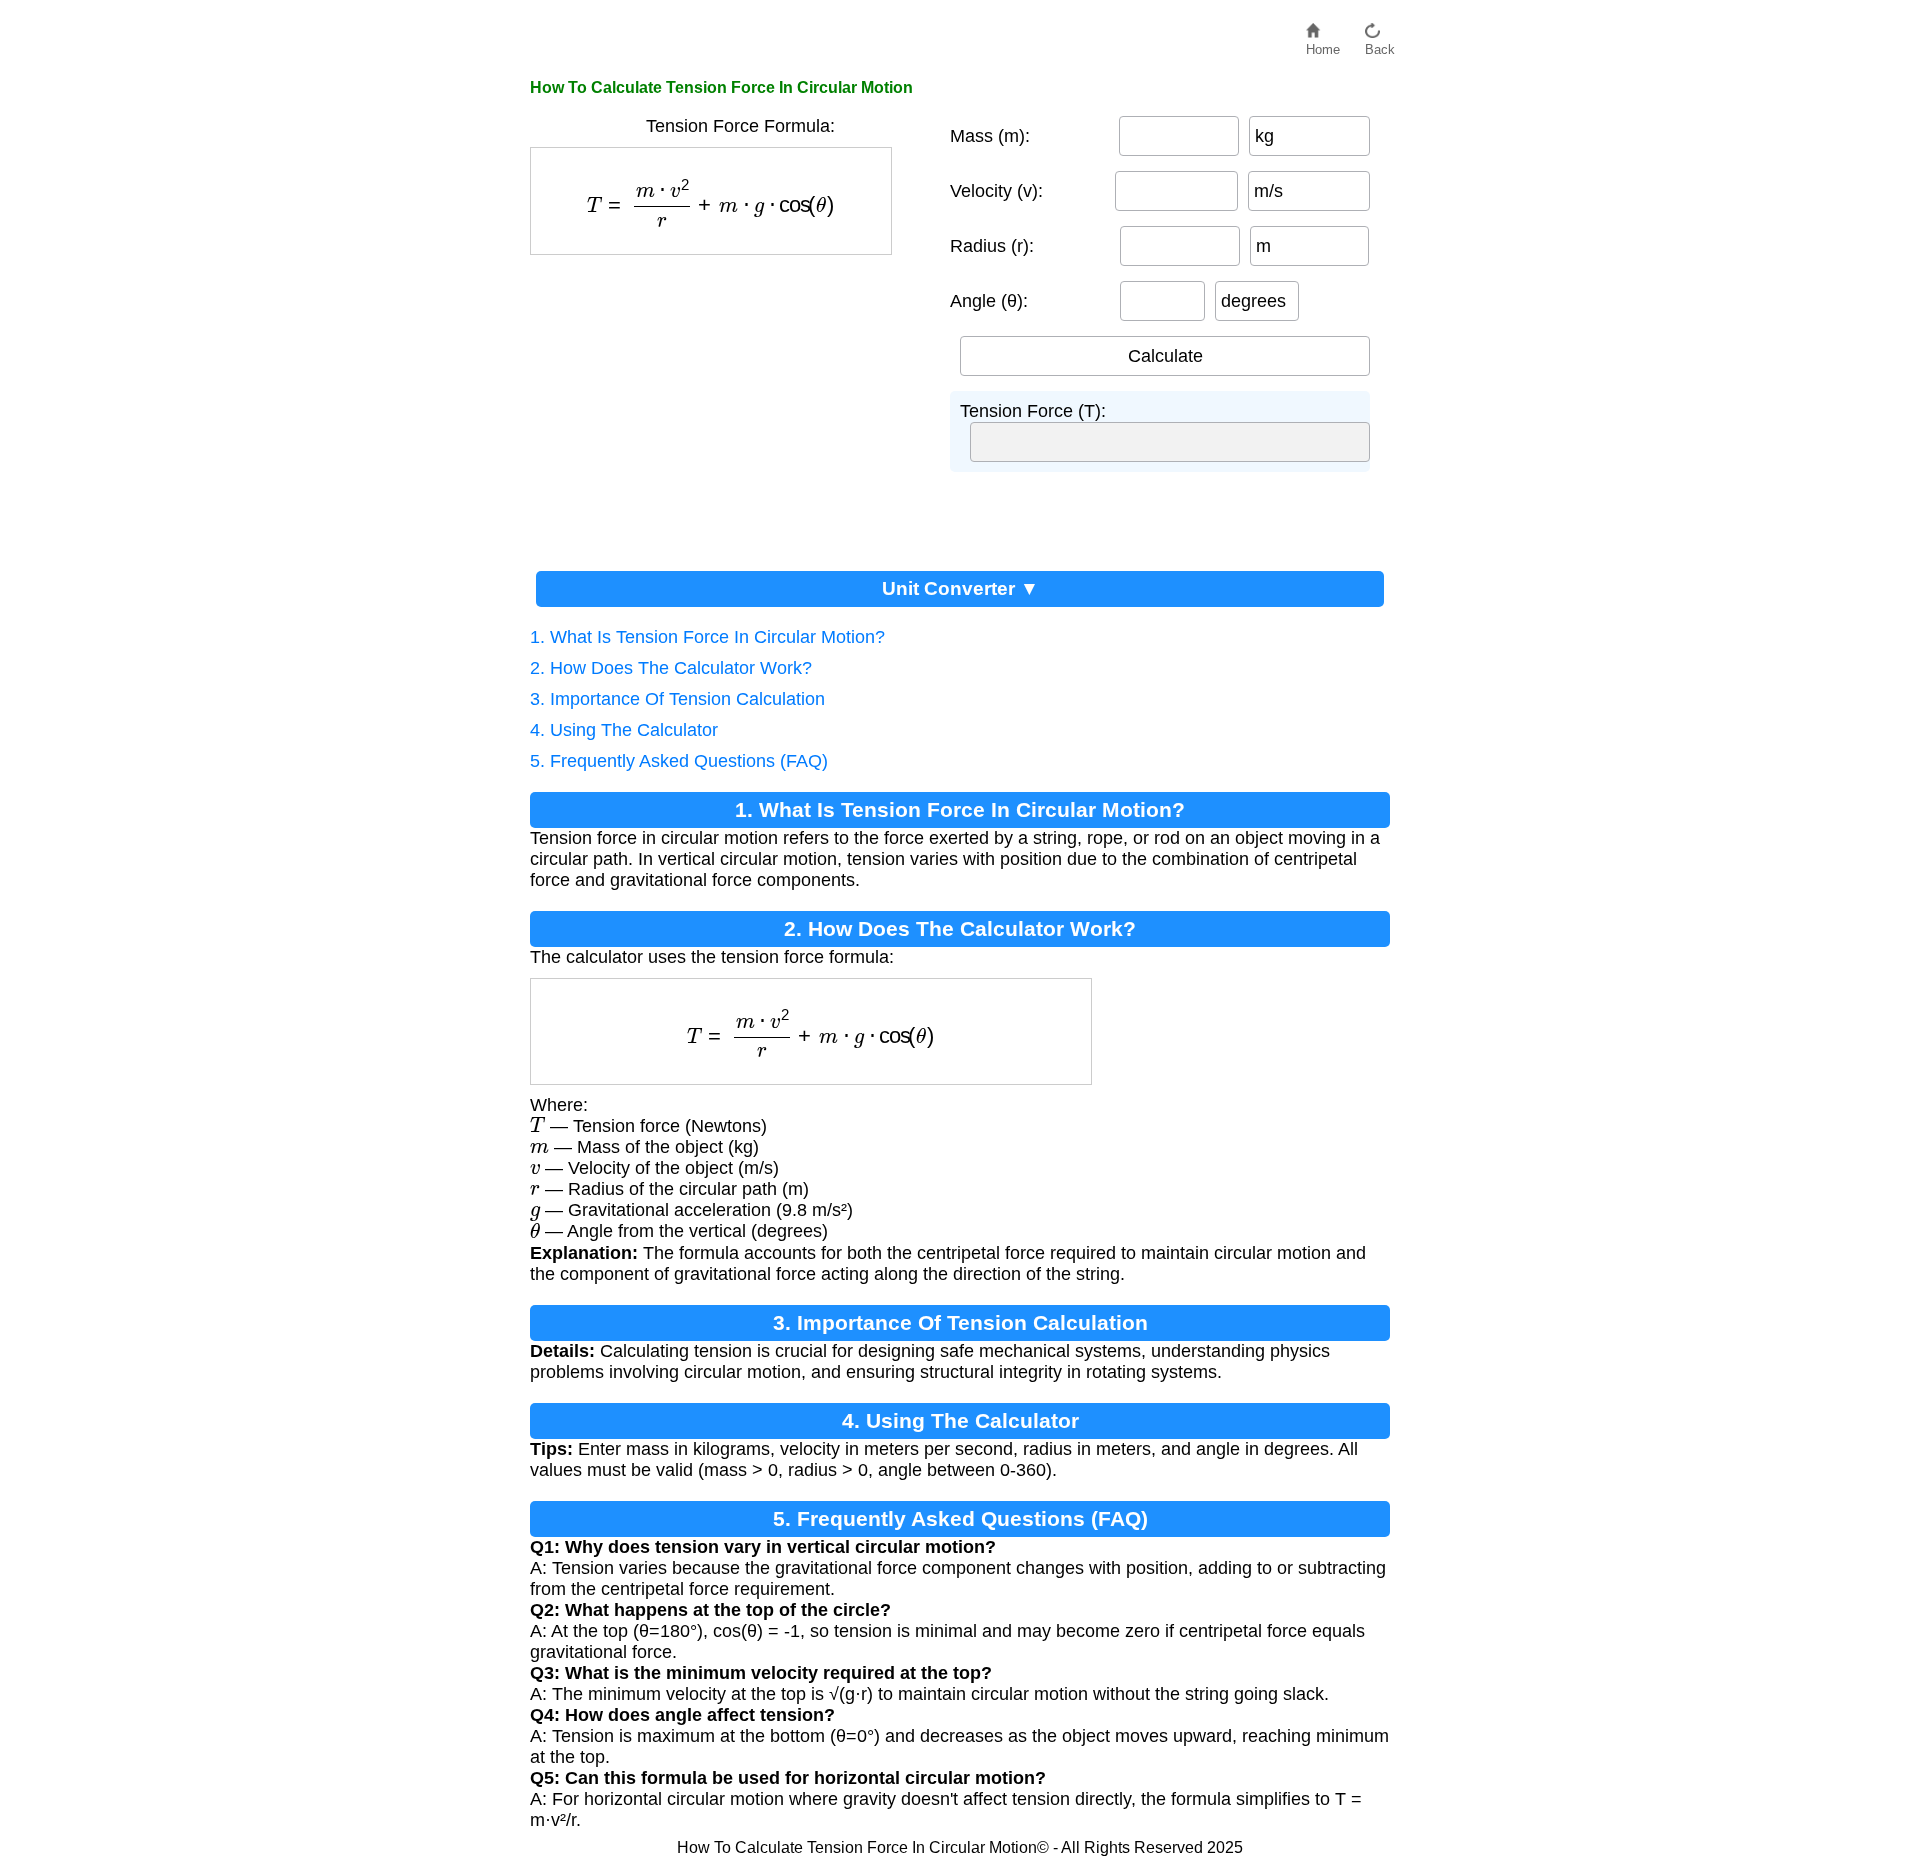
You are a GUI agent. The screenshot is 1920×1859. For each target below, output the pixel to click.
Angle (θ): (989, 301)
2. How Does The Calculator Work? (671, 668)
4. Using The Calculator (624, 730)
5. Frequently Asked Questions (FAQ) (679, 761)
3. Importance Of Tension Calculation (677, 699)
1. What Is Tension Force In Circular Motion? (707, 637)
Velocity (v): (996, 191)
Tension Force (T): (1033, 411)
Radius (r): (992, 246)
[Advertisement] (730, 405)
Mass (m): (990, 136)
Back (1380, 44)
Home (1323, 44)
